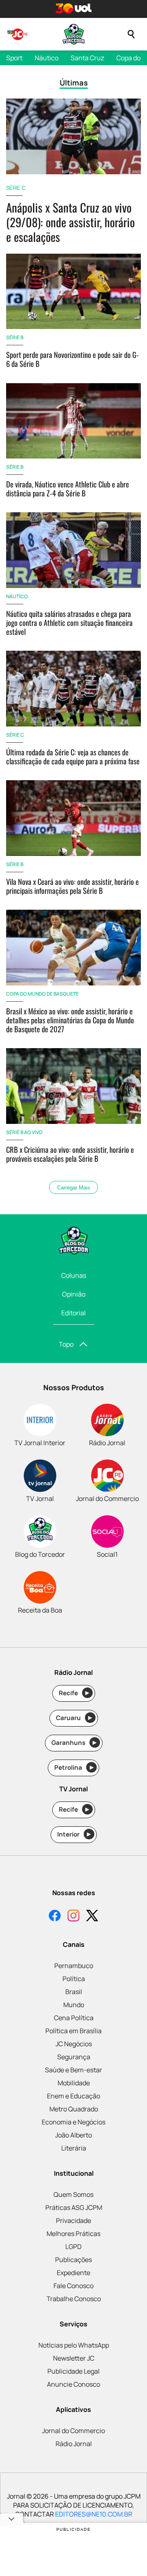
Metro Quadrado (74, 2109)
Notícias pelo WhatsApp (74, 2345)
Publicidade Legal (73, 2371)
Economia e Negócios (73, 2122)
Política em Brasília (73, 2031)
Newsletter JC (74, 2358)
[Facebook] (55, 1917)
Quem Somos (73, 2194)
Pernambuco (74, 1966)
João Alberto (73, 2135)
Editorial (73, 1313)
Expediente (73, 2273)
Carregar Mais (74, 1188)
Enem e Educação (73, 2096)
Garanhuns (74, 1743)
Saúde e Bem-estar (73, 2070)
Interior (74, 1834)
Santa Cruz (87, 58)
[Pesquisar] (131, 34)
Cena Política (74, 2018)
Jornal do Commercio (73, 2431)
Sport (14, 58)
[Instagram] (73, 1917)
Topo (66, 1344)
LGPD (73, 2247)
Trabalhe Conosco (74, 2299)
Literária (74, 2148)
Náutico (47, 58)
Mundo (74, 2005)
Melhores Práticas (73, 2234)
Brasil (74, 1992)
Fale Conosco (73, 2286)
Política (74, 1979)
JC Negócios (74, 2044)
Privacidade (73, 2221)
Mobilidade (74, 2083)
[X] (92, 1917)
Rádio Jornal (74, 2444)
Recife (74, 1693)
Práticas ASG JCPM (74, 2207)
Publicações (73, 2260)
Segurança (74, 2057)
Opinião (74, 1294)
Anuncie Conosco (73, 2384)
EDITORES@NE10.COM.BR (94, 2514)
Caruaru (74, 1718)
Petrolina (74, 1767)
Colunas (74, 1275)
